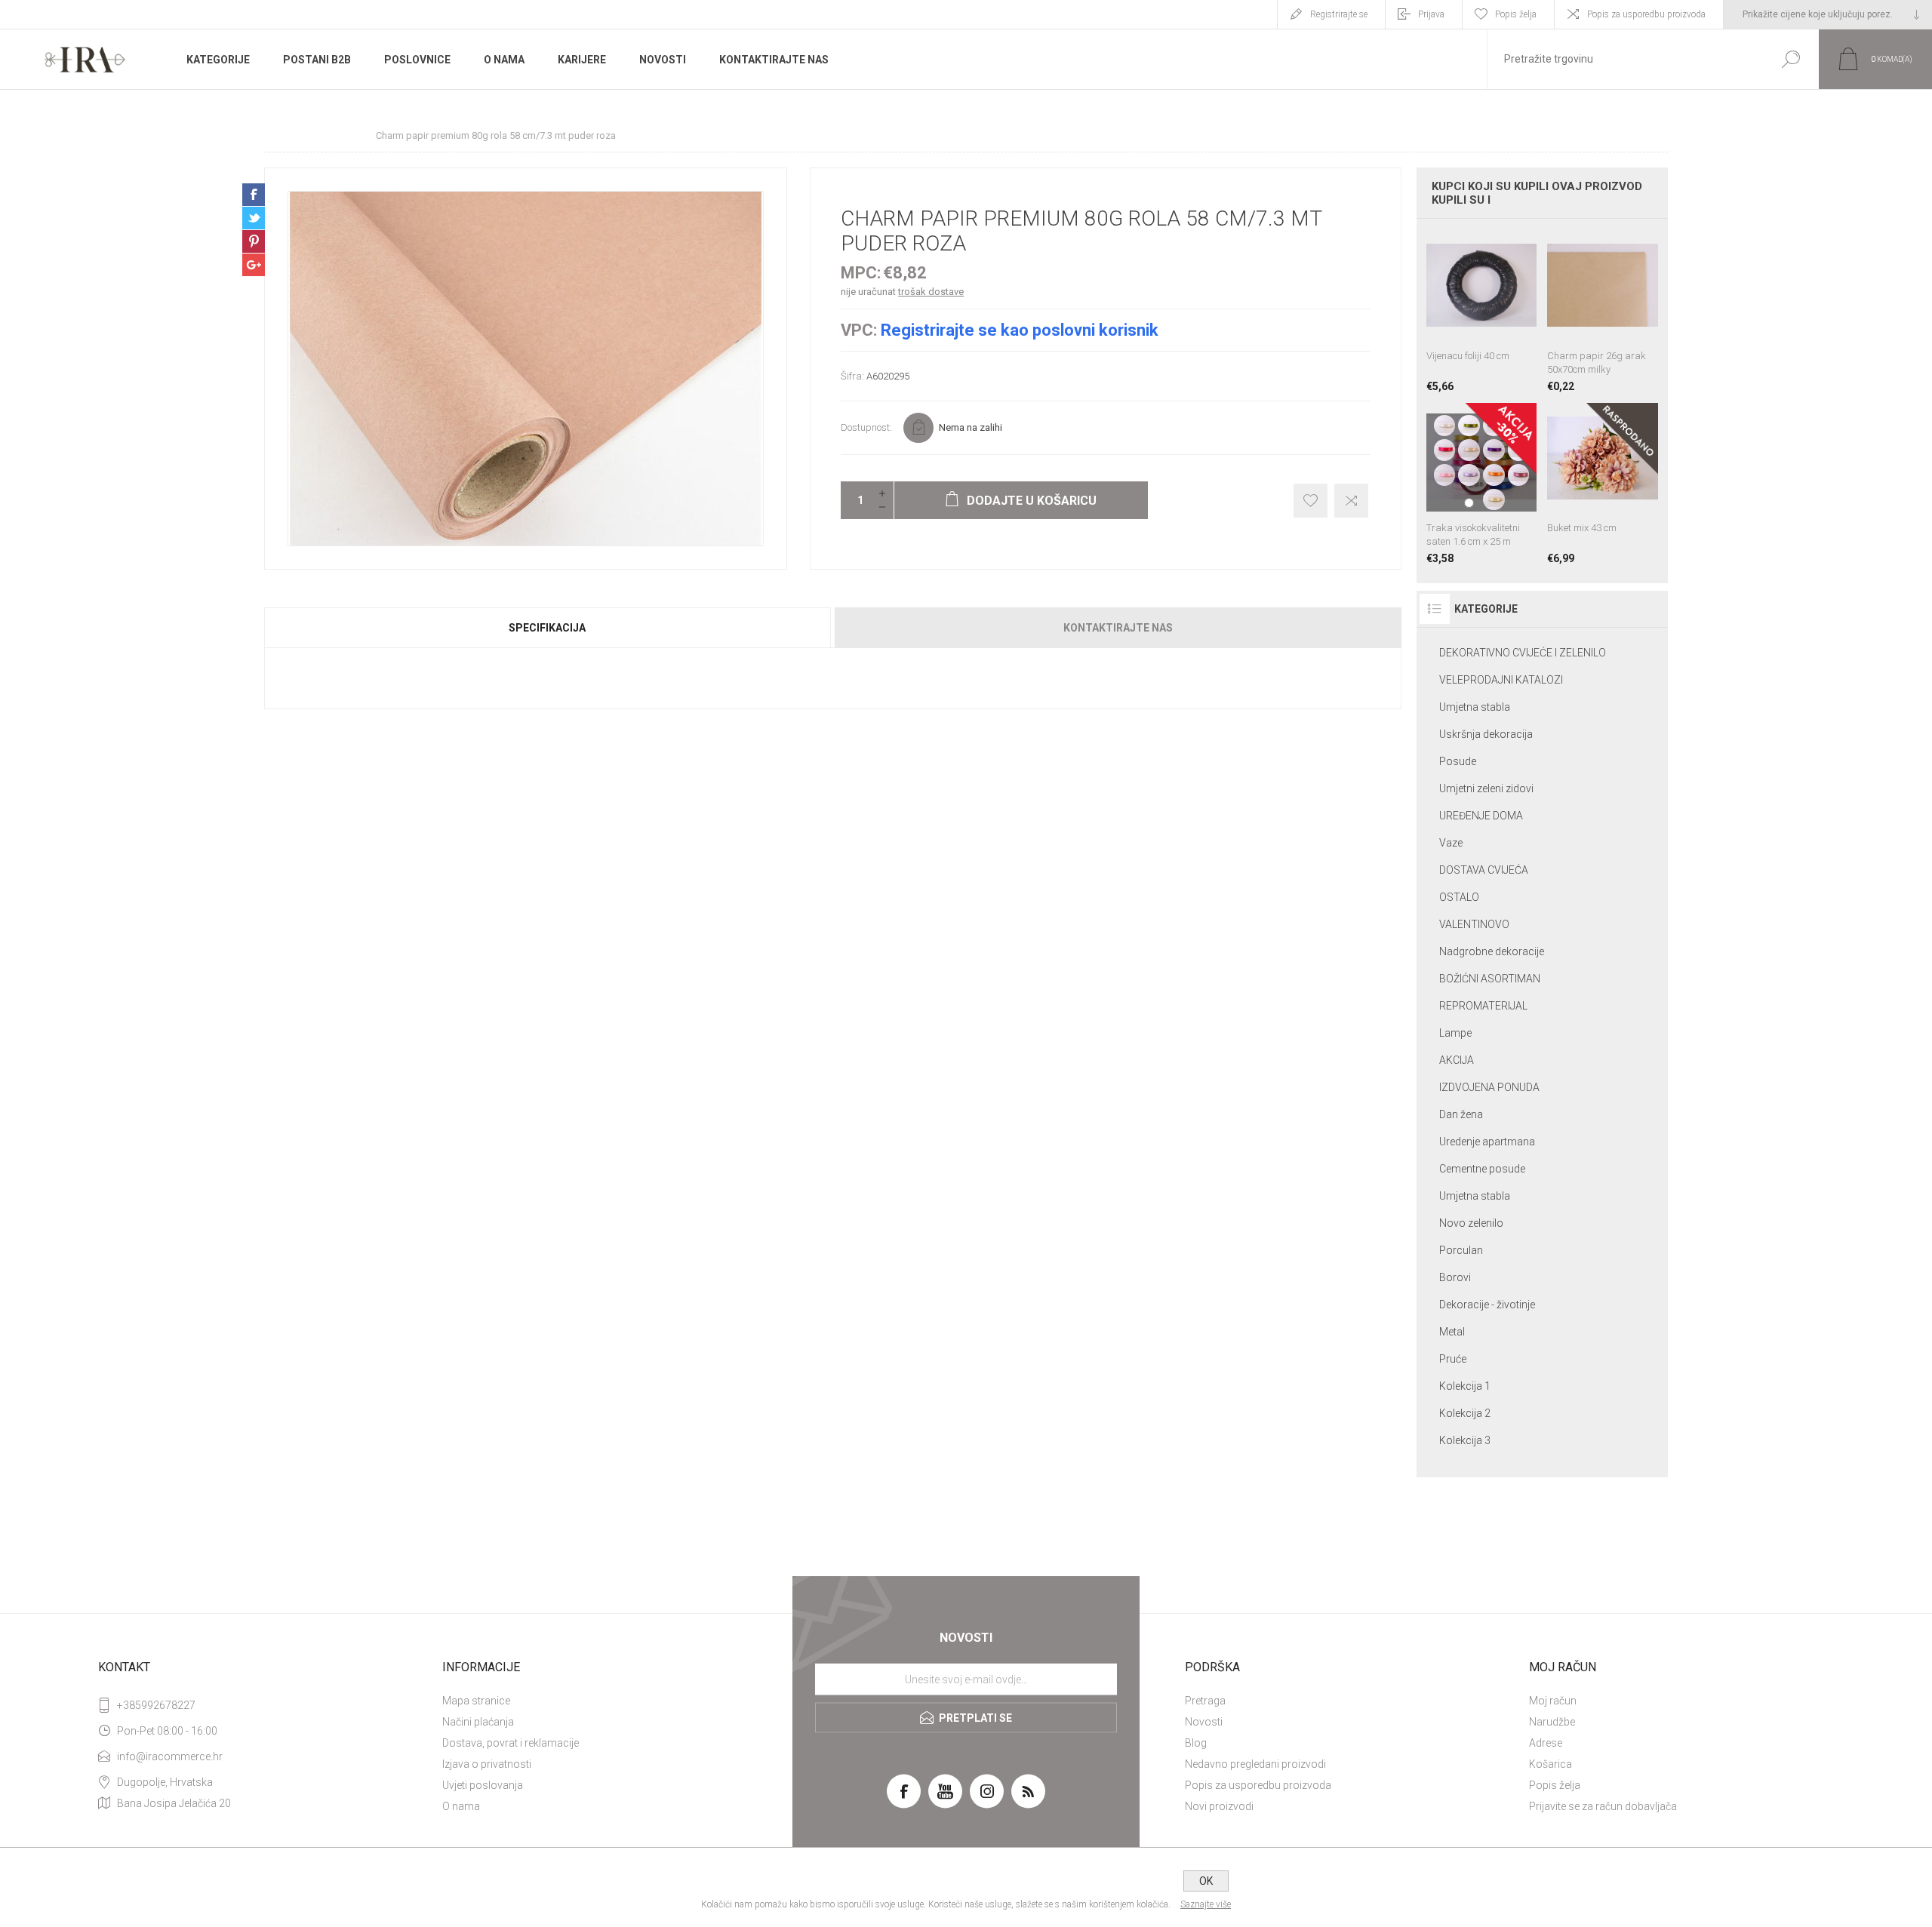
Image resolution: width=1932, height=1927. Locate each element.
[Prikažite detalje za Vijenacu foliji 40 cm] (1482, 311)
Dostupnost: (866, 427)
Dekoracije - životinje (1487, 1305)
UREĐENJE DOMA (1481, 816)
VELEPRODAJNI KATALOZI (1501, 680)
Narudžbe (1552, 1722)
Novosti (1204, 1722)
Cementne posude (1482, 1169)
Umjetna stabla (1475, 707)
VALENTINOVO (1474, 924)
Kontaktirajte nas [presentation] (1118, 628)
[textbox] (1625, 59)
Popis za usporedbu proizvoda (1646, 14)
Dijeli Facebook (254, 195)
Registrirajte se (1339, 14)
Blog (1196, 1743)
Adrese (1546, 1743)
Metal (1452, 1332)
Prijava (1431, 14)
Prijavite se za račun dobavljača (1603, 1806)
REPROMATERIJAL (1483, 1006)
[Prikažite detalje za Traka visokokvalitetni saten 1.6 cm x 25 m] (1482, 484)
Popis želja (1555, 1785)
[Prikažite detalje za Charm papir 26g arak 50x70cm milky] (1603, 311)
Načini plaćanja (478, 1722)
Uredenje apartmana (1487, 1142)
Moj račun (1553, 1701)
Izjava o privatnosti (487, 1764)
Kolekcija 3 (1465, 1440)
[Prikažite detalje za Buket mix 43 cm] (1603, 484)
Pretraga (1205, 1701)
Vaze (1451, 843)
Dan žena (1461, 1114)
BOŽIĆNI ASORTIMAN (1490, 979)
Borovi (1455, 1277)
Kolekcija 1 (1465, 1386)
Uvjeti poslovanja (483, 1785)
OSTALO (1459, 897)
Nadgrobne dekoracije (1492, 951)
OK (1206, 1881)
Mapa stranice (476, 1701)
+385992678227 (156, 1705)
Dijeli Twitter (254, 218)
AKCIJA (1457, 1060)
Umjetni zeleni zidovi (1486, 788)
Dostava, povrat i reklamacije (511, 1743)
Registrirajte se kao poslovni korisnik (1020, 330)
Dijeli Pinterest (254, 241)
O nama (461, 1806)
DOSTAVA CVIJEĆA (1484, 870)
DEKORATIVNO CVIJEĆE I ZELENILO (1523, 653)
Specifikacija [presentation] (547, 628)
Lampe (1455, 1033)
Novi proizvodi (1219, 1806)
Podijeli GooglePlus (254, 265)
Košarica (1551, 1764)
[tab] (548, 628)
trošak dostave (931, 292)
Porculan (1461, 1250)
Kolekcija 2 (1465, 1413)
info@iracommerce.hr (170, 1756)
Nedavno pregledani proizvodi (1255, 1764)
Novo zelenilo (1471, 1223)
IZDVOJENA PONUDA (1489, 1087)
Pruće (1453, 1359)
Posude (1458, 761)
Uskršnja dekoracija (1486, 734)
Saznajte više (1206, 1904)
